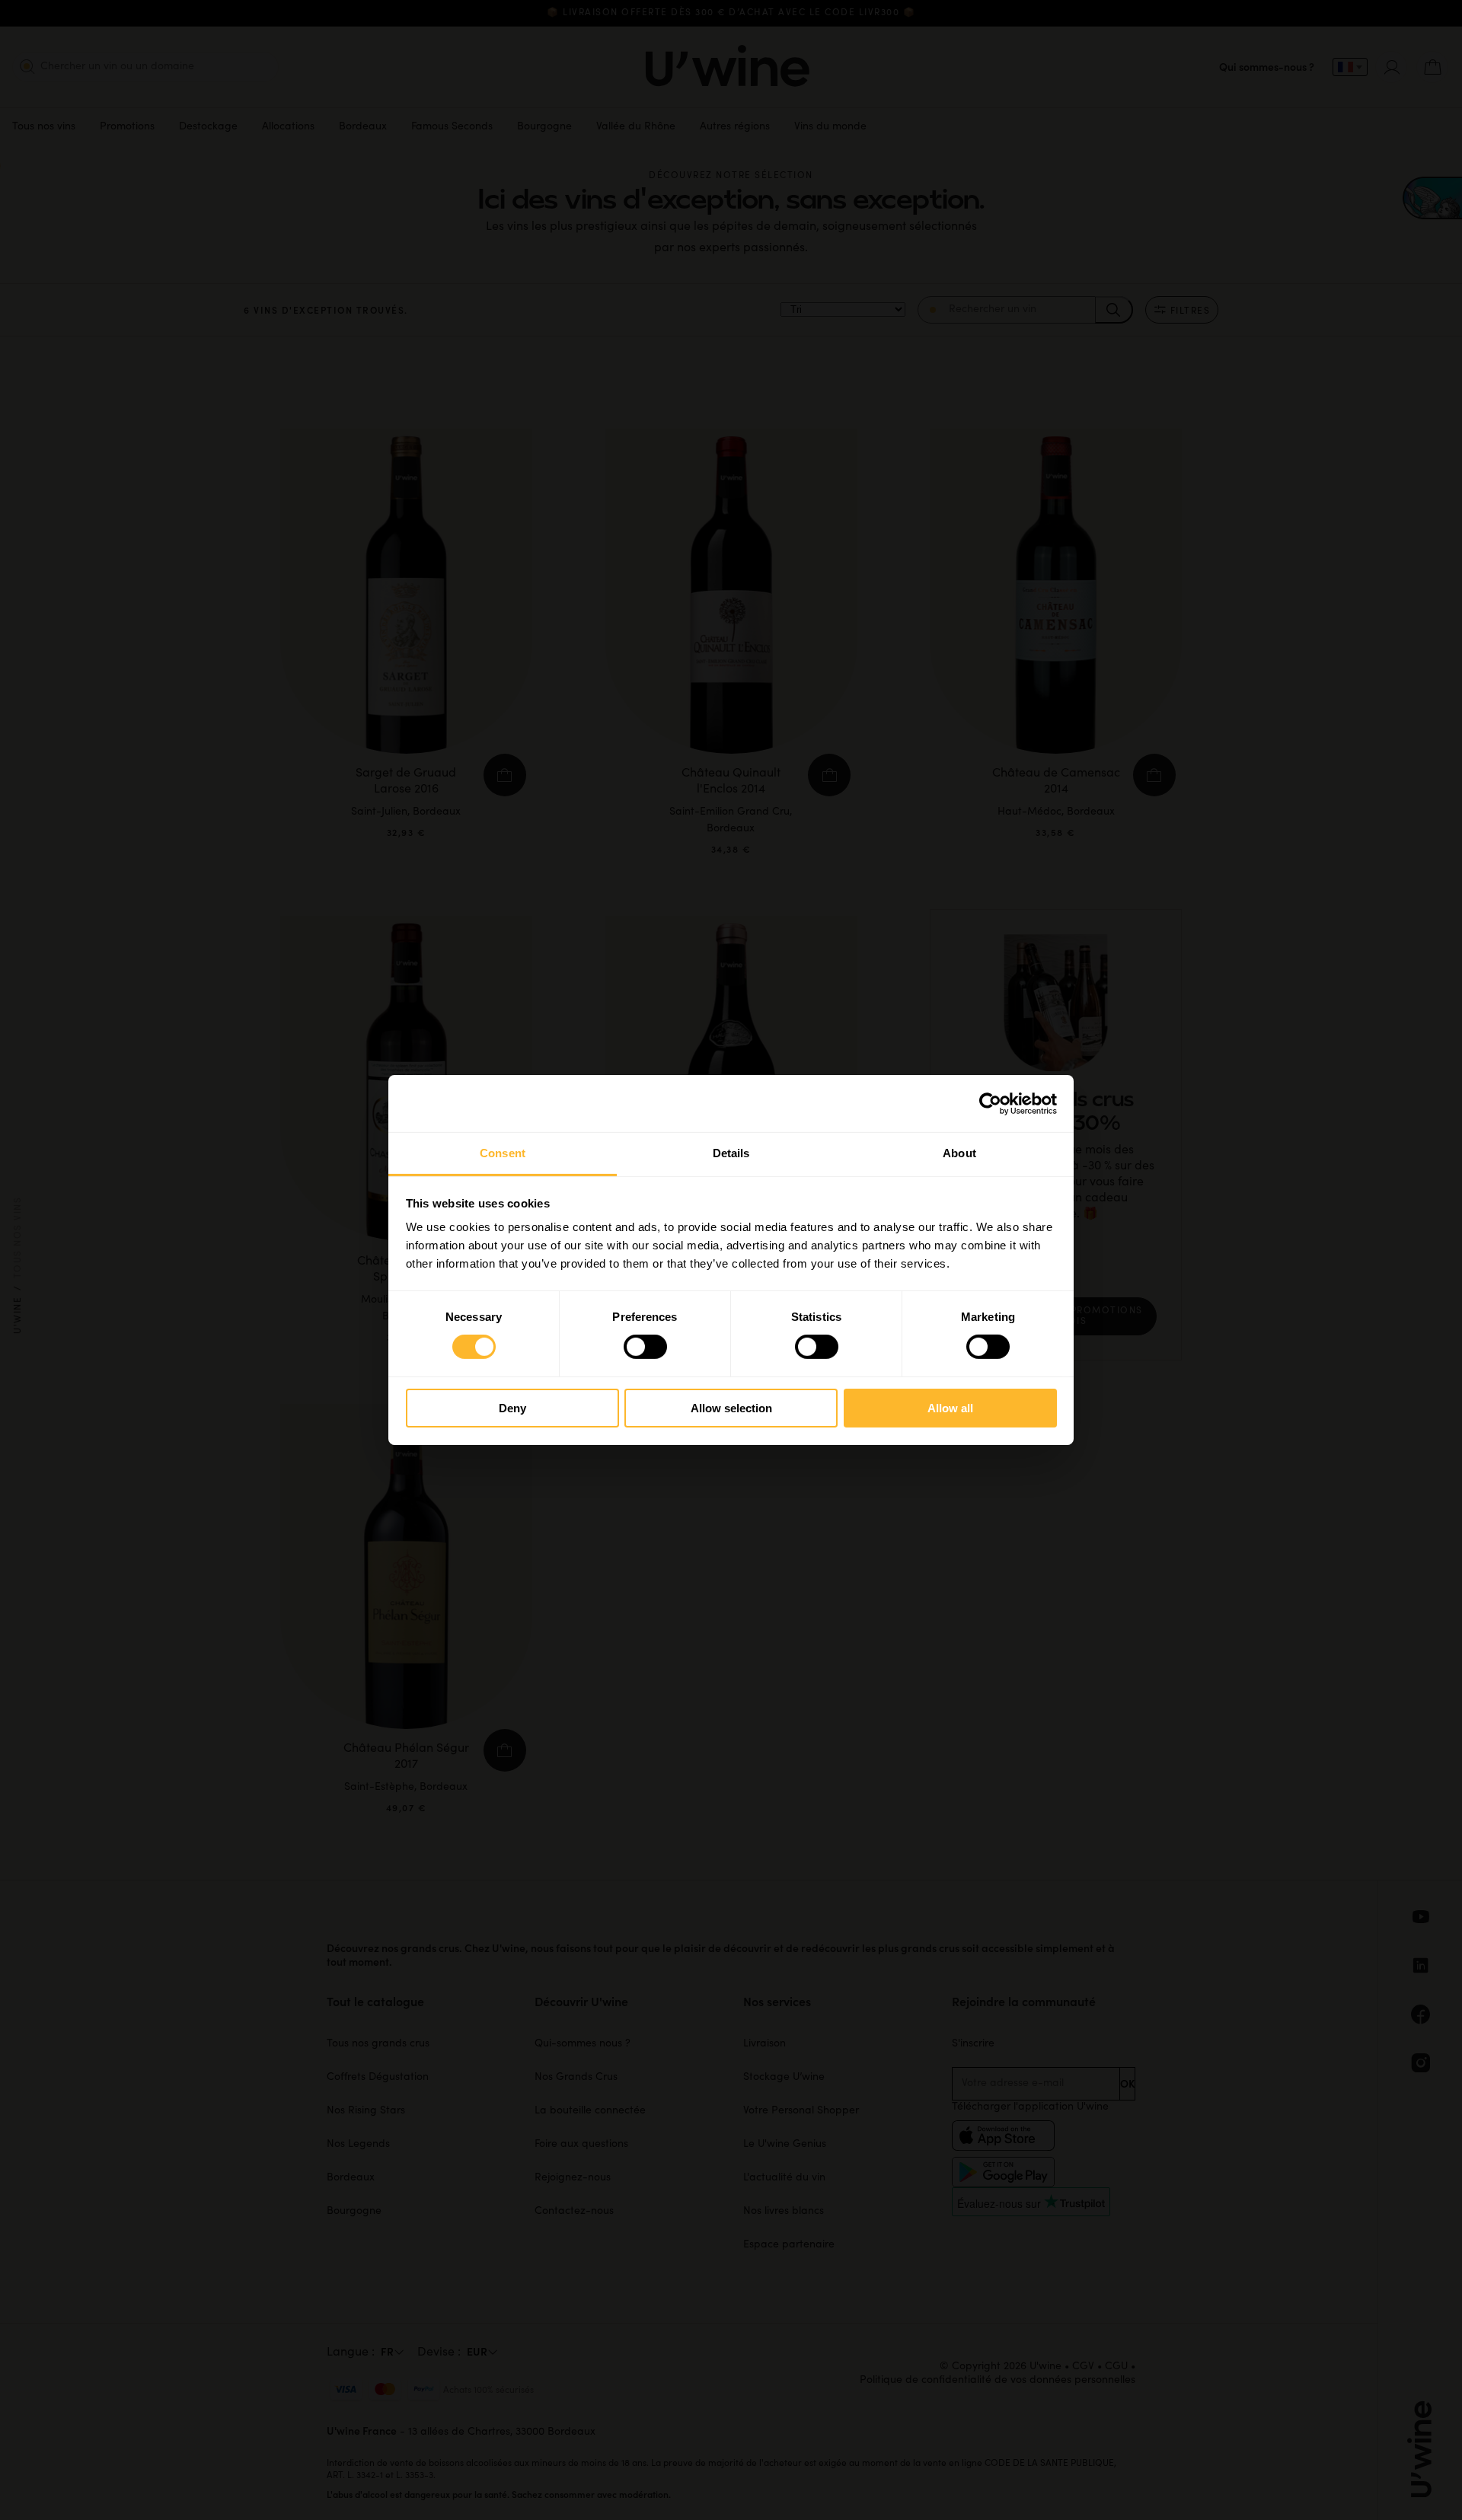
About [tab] (959, 1153)
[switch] (645, 1347)
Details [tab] (731, 1153)
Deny (512, 1408)
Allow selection (731, 1408)
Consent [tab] (503, 1153)
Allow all (950, 1408)
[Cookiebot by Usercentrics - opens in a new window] (990, 1103)
